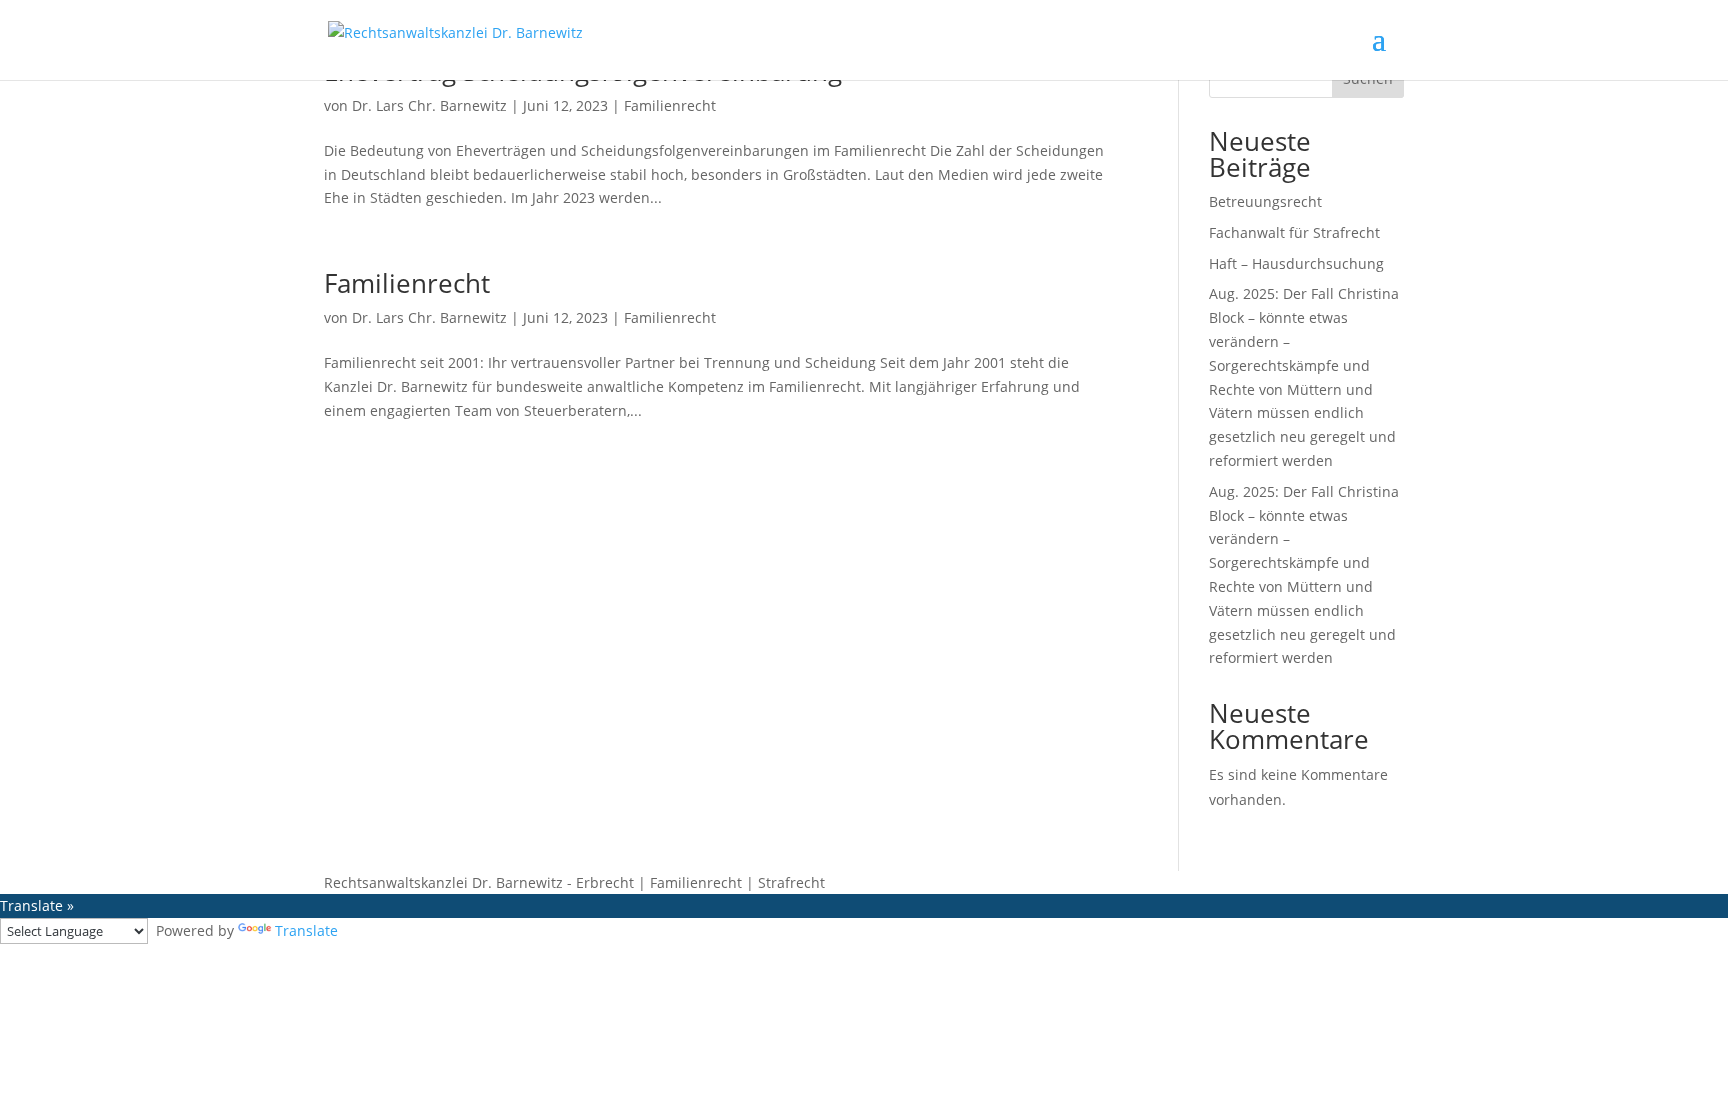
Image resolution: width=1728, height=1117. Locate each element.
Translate (306, 930)
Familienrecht (670, 105)
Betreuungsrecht (1265, 201)
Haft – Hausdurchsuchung (1296, 263)
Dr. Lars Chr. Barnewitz (429, 105)
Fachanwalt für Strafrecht (1294, 232)
